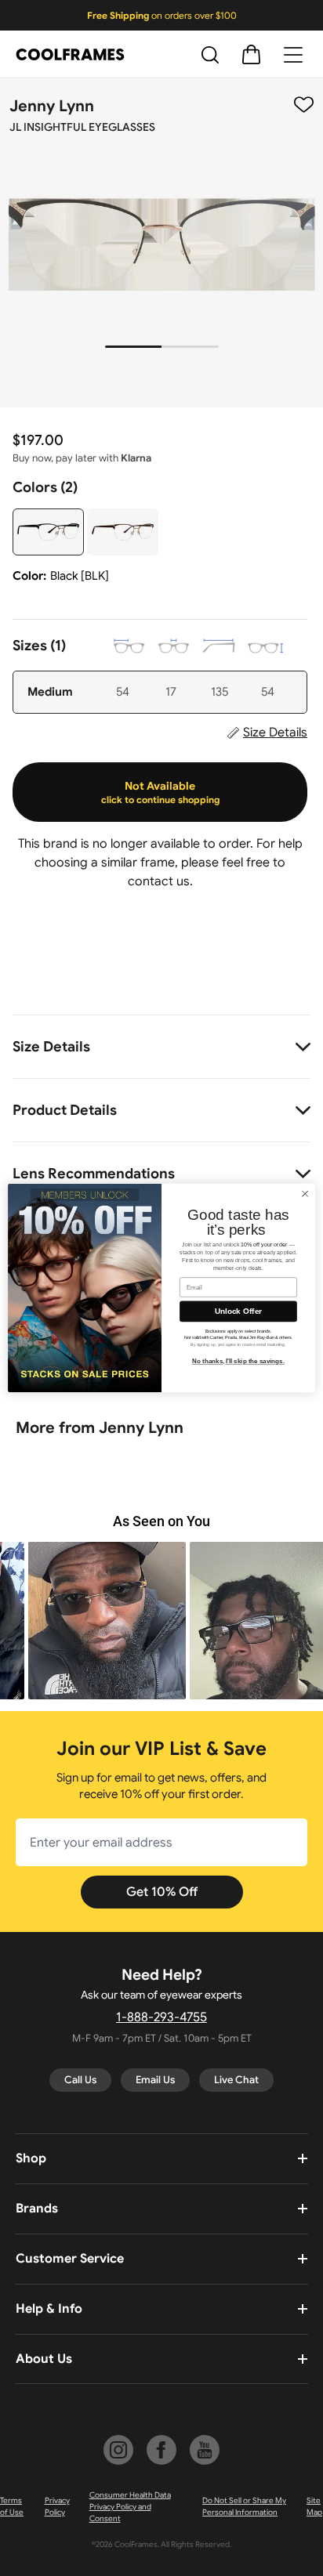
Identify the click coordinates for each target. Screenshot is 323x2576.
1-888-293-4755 (161, 2017)
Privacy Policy (57, 2506)
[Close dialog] (305, 1194)
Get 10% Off (162, 1892)
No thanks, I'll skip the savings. (238, 1361)
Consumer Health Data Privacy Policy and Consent (130, 2507)
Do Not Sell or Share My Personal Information (244, 2506)
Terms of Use (12, 2506)
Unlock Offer (239, 1311)
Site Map (314, 2506)
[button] (162, 1621)
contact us (159, 881)
